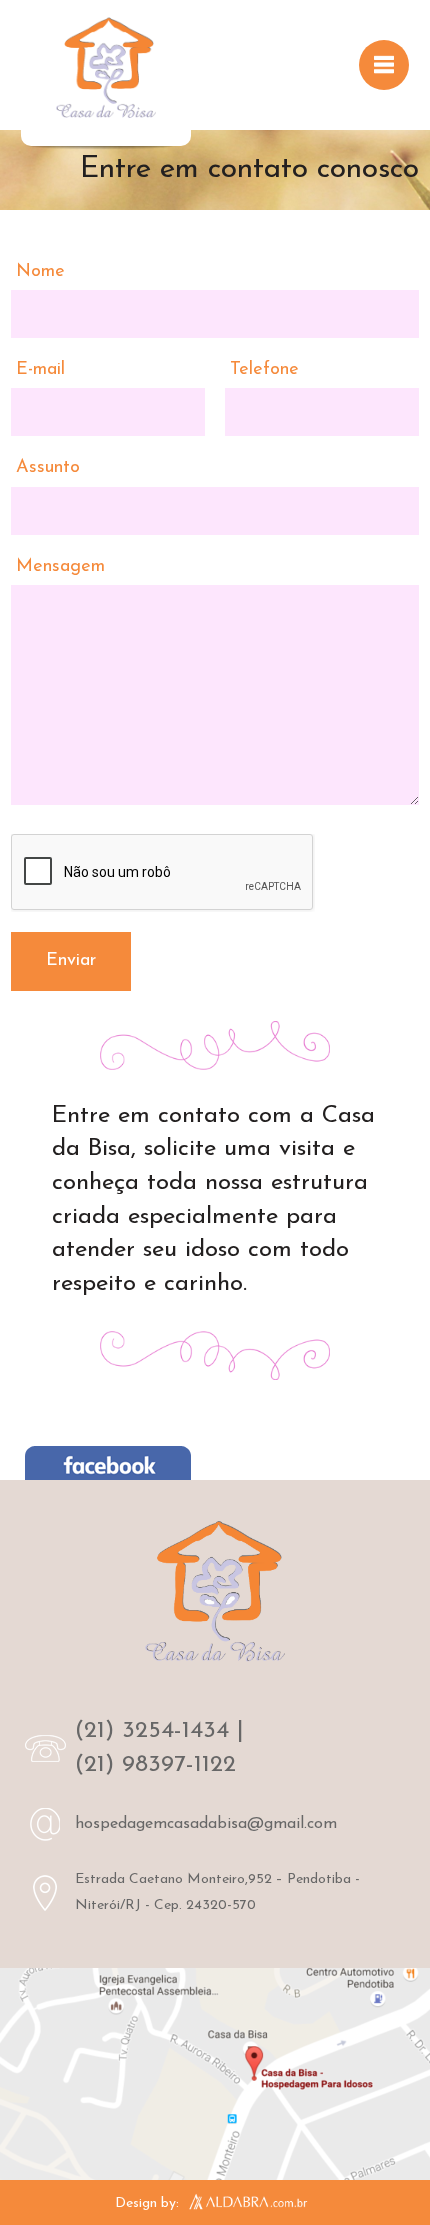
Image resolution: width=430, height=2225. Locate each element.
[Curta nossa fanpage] (108, 1467)
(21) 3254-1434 (152, 1731)
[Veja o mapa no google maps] (215, 2074)
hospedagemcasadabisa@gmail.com (206, 1824)
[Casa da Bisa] (106, 73)
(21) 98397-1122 (155, 1765)
